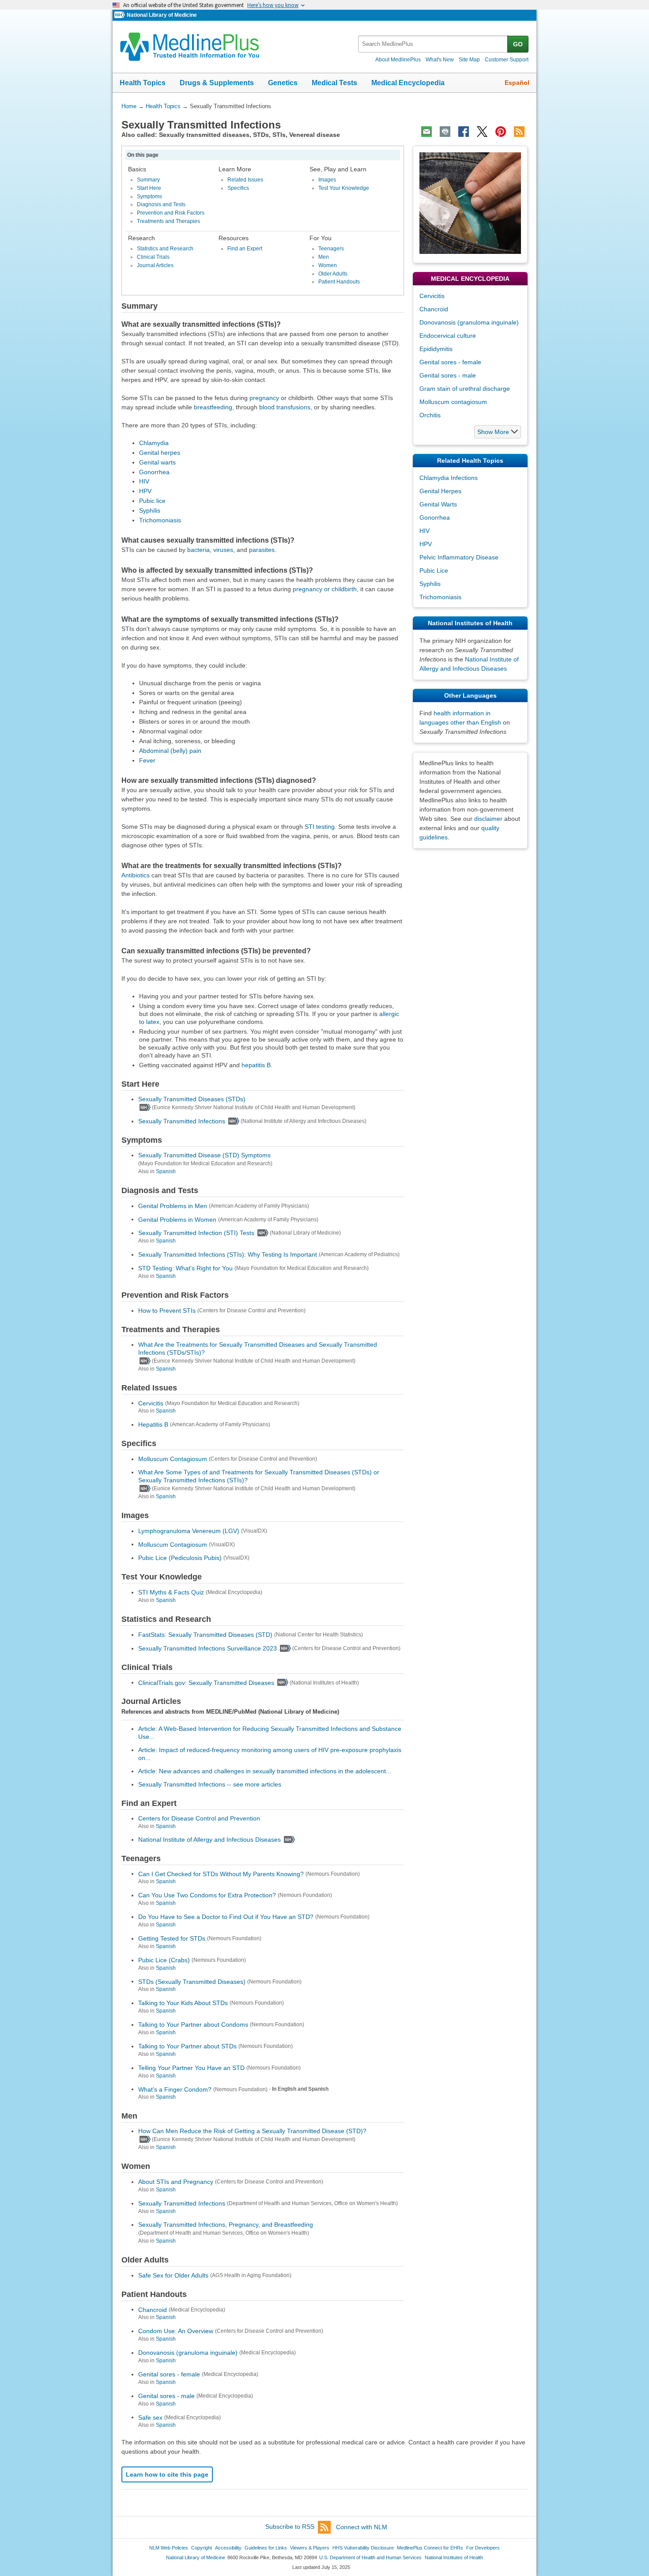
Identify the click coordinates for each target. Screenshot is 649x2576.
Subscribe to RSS (290, 2527)
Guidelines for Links (266, 2548)
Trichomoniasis (160, 520)
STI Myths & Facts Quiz (171, 1592)
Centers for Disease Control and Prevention (199, 1818)
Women (328, 265)
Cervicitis (151, 1403)
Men (324, 257)
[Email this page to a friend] (426, 132)
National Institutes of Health (454, 2557)
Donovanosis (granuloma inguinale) (188, 2353)
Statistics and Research (165, 249)
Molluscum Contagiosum (173, 1459)
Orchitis (430, 415)
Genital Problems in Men (173, 1206)
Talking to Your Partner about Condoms (193, 2025)
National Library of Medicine (162, 15)
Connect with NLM (362, 2527)
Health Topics (143, 83)
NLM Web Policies (169, 2548)
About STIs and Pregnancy (176, 2182)
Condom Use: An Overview (176, 2331)
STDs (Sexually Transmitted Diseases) (192, 1981)
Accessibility (228, 2548)
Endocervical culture (448, 336)
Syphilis (150, 510)
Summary (148, 180)
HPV (145, 491)
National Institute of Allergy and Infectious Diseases (209, 1839)
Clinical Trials (153, 257)
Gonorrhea (154, 472)
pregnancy (264, 398)
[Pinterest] (501, 132)
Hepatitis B (153, 1424)
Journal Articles (155, 265)
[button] (498, 432)
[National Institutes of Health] (121, 15)
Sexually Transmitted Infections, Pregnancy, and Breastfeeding (226, 2225)
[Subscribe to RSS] (519, 132)
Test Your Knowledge (344, 188)
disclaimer (488, 819)
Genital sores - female (169, 2374)
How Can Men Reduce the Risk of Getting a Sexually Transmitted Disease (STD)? (252, 2131)
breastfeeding (213, 407)
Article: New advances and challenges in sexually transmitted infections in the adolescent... (265, 1771)
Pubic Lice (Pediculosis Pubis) (180, 1558)
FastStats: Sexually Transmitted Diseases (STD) (205, 1635)
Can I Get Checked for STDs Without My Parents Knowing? (221, 1873)
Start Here (149, 188)
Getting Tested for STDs (172, 1938)
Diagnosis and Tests (161, 204)
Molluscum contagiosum (453, 402)
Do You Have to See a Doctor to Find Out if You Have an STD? (226, 1917)
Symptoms (149, 196)
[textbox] (433, 44)
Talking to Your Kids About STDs (183, 2003)
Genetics (283, 83)
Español (517, 83)
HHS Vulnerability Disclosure (363, 2548)
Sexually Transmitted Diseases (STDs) (192, 1099)
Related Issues (245, 180)
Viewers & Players (310, 2548)
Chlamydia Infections (449, 478)
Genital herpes (160, 453)
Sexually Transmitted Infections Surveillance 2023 (208, 1648)
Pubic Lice (434, 570)
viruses (223, 550)
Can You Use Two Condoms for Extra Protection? (207, 1895)
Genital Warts (438, 504)
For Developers (483, 2548)
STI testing (320, 827)
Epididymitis (436, 349)
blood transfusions (285, 407)
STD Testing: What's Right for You (185, 1268)
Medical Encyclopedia (408, 83)
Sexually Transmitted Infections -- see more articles (210, 1784)
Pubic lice (152, 501)
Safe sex (150, 2417)
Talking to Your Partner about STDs (187, 2046)
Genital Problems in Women (177, 1219)
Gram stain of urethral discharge (465, 389)
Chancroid (153, 2309)
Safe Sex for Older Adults (173, 2275)
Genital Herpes (440, 491)
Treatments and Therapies (168, 221)
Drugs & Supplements (217, 83)
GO (518, 44)
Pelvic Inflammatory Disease (459, 557)
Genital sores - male (166, 2396)
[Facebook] (464, 132)
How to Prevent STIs (167, 1311)
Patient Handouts (339, 282)
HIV (144, 481)
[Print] (445, 132)
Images (327, 180)
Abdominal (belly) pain (170, 751)
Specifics (238, 188)
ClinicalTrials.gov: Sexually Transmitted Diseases (206, 1682)
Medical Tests (334, 83)
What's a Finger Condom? (175, 2089)
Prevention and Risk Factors (171, 213)
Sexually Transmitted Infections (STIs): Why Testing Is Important (228, 1254)
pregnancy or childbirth (325, 589)
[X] (482, 132)
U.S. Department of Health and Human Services (370, 2557)
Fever (147, 760)
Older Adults (333, 274)
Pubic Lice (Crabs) (164, 1960)
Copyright (202, 2548)
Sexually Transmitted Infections (182, 1121)
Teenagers (331, 249)
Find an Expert (245, 249)
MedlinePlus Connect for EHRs (430, 2548)
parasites (262, 550)
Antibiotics (136, 875)
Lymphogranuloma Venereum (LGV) (189, 1531)
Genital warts (157, 462)
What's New (440, 60)
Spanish (166, 1171)
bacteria (198, 550)
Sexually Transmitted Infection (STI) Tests (196, 1233)
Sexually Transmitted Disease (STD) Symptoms (204, 1155)
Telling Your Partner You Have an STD (191, 2068)
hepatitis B (256, 1065)
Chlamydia (154, 443)
